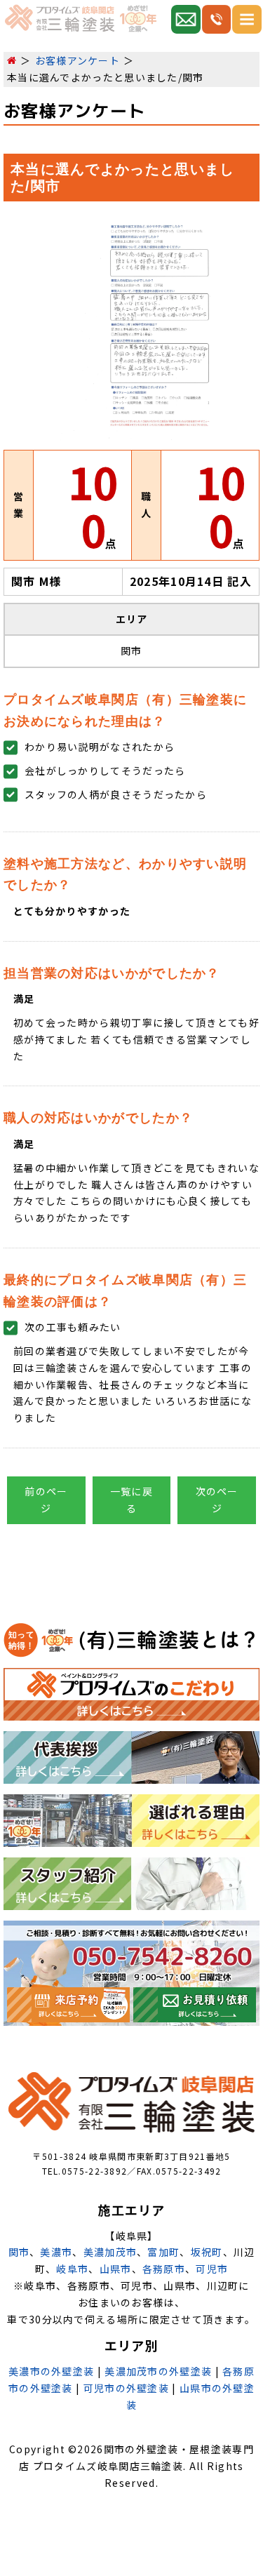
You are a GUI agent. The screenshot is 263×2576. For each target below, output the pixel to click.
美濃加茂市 (110, 2252)
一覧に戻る (131, 1500)
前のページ (46, 1500)
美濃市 (56, 2252)
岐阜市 (72, 2269)
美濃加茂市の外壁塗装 (158, 2371)
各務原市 (164, 2269)
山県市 (116, 2269)
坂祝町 (207, 2252)
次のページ (217, 1500)
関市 (19, 2252)
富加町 (163, 2252)
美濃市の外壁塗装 (51, 2371)
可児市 (212, 2269)
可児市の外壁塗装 (126, 2388)
